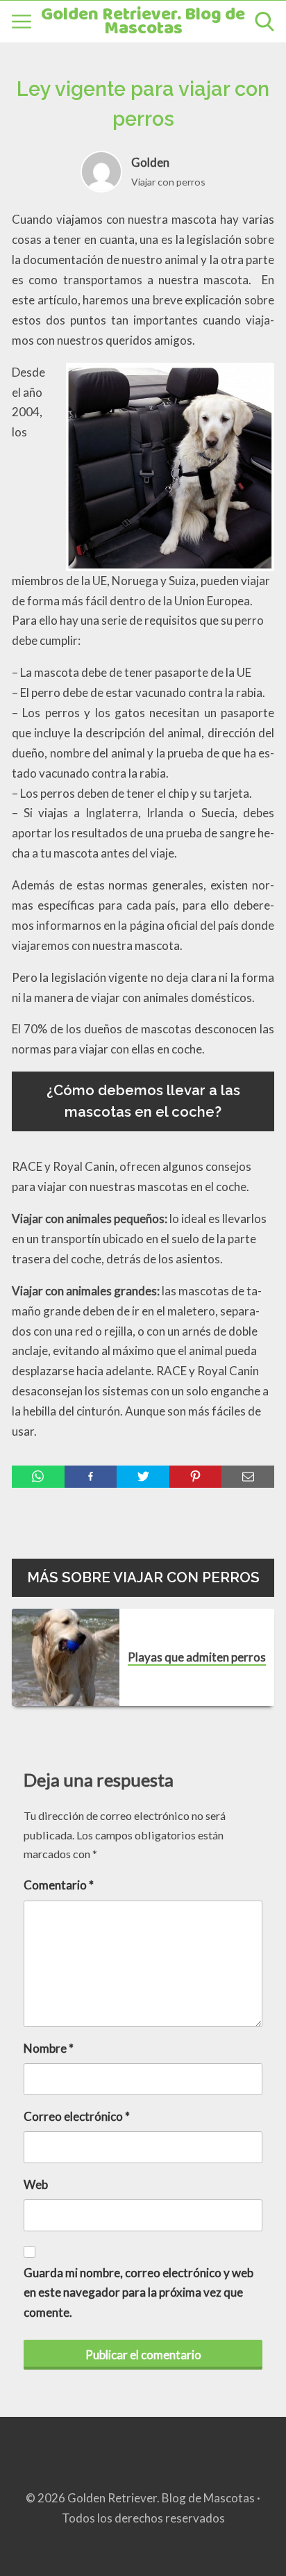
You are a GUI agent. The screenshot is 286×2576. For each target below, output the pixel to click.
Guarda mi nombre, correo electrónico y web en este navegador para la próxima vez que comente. (138, 2293)
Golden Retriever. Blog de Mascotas (143, 22)
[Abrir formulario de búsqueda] (264, 22)
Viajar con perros (168, 182)
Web (36, 2184)
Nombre (49, 2048)
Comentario (59, 1885)
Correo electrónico (77, 2116)
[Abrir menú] (22, 22)
